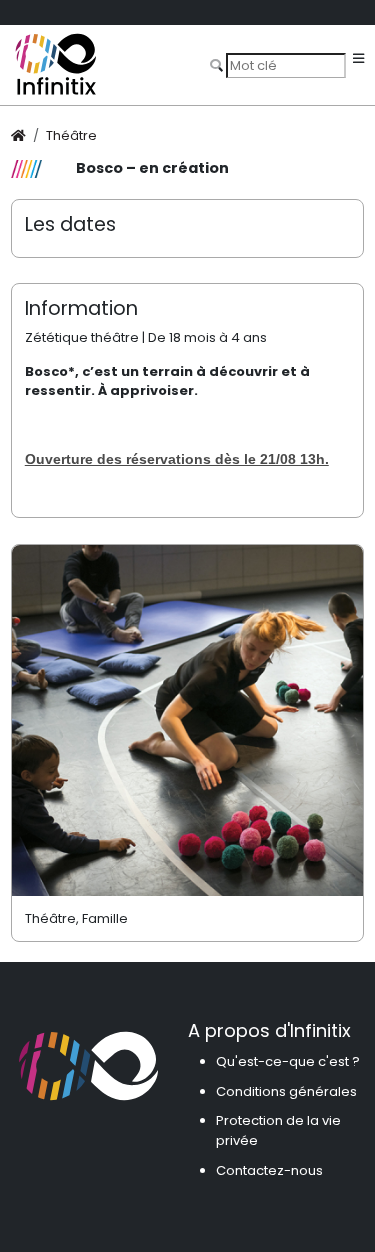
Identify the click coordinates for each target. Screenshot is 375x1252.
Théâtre (71, 135)
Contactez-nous (269, 1170)
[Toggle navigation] (358, 59)
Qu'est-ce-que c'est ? (288, 1061)
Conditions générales (286, 1091)
